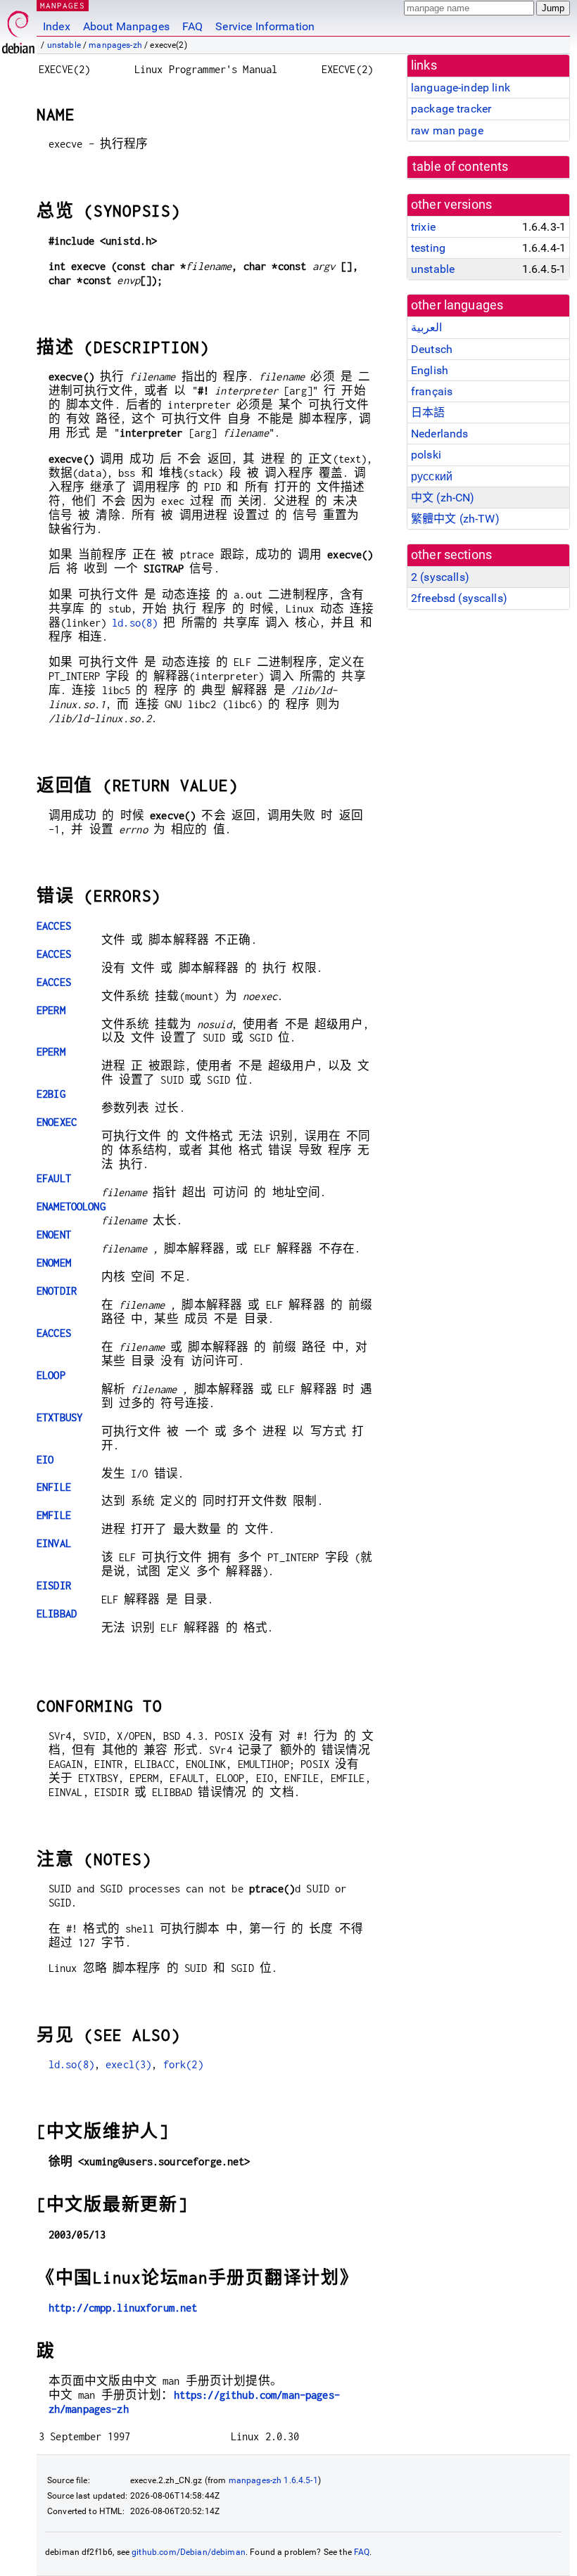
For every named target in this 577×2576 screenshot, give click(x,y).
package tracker (451, 109)
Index (57, 26)
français (432, 391)
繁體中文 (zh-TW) (455, 519)
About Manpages (126, 26)
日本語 (428, 412)
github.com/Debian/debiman (189, 2552)
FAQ (192, 26)
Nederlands (440, 434)
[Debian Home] (18, 28)
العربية (426, 327)
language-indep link (461, 88)
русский (432, 476)
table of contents (461, 167)
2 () (440, 577)
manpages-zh (115, 45)
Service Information (265, 26)
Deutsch (432, 349)
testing (428, 248)
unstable (64, 45)
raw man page (447, 130)
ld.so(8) (135, 623)
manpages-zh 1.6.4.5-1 (273, 2480)
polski (426, 455)
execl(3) (128, 2064)
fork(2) (183, 2064)
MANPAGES (63, 5)
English (430, 370)
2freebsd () (459, 598)
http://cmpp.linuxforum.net (123, 2308)
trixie (423, 227)
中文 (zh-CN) (443, 498)
